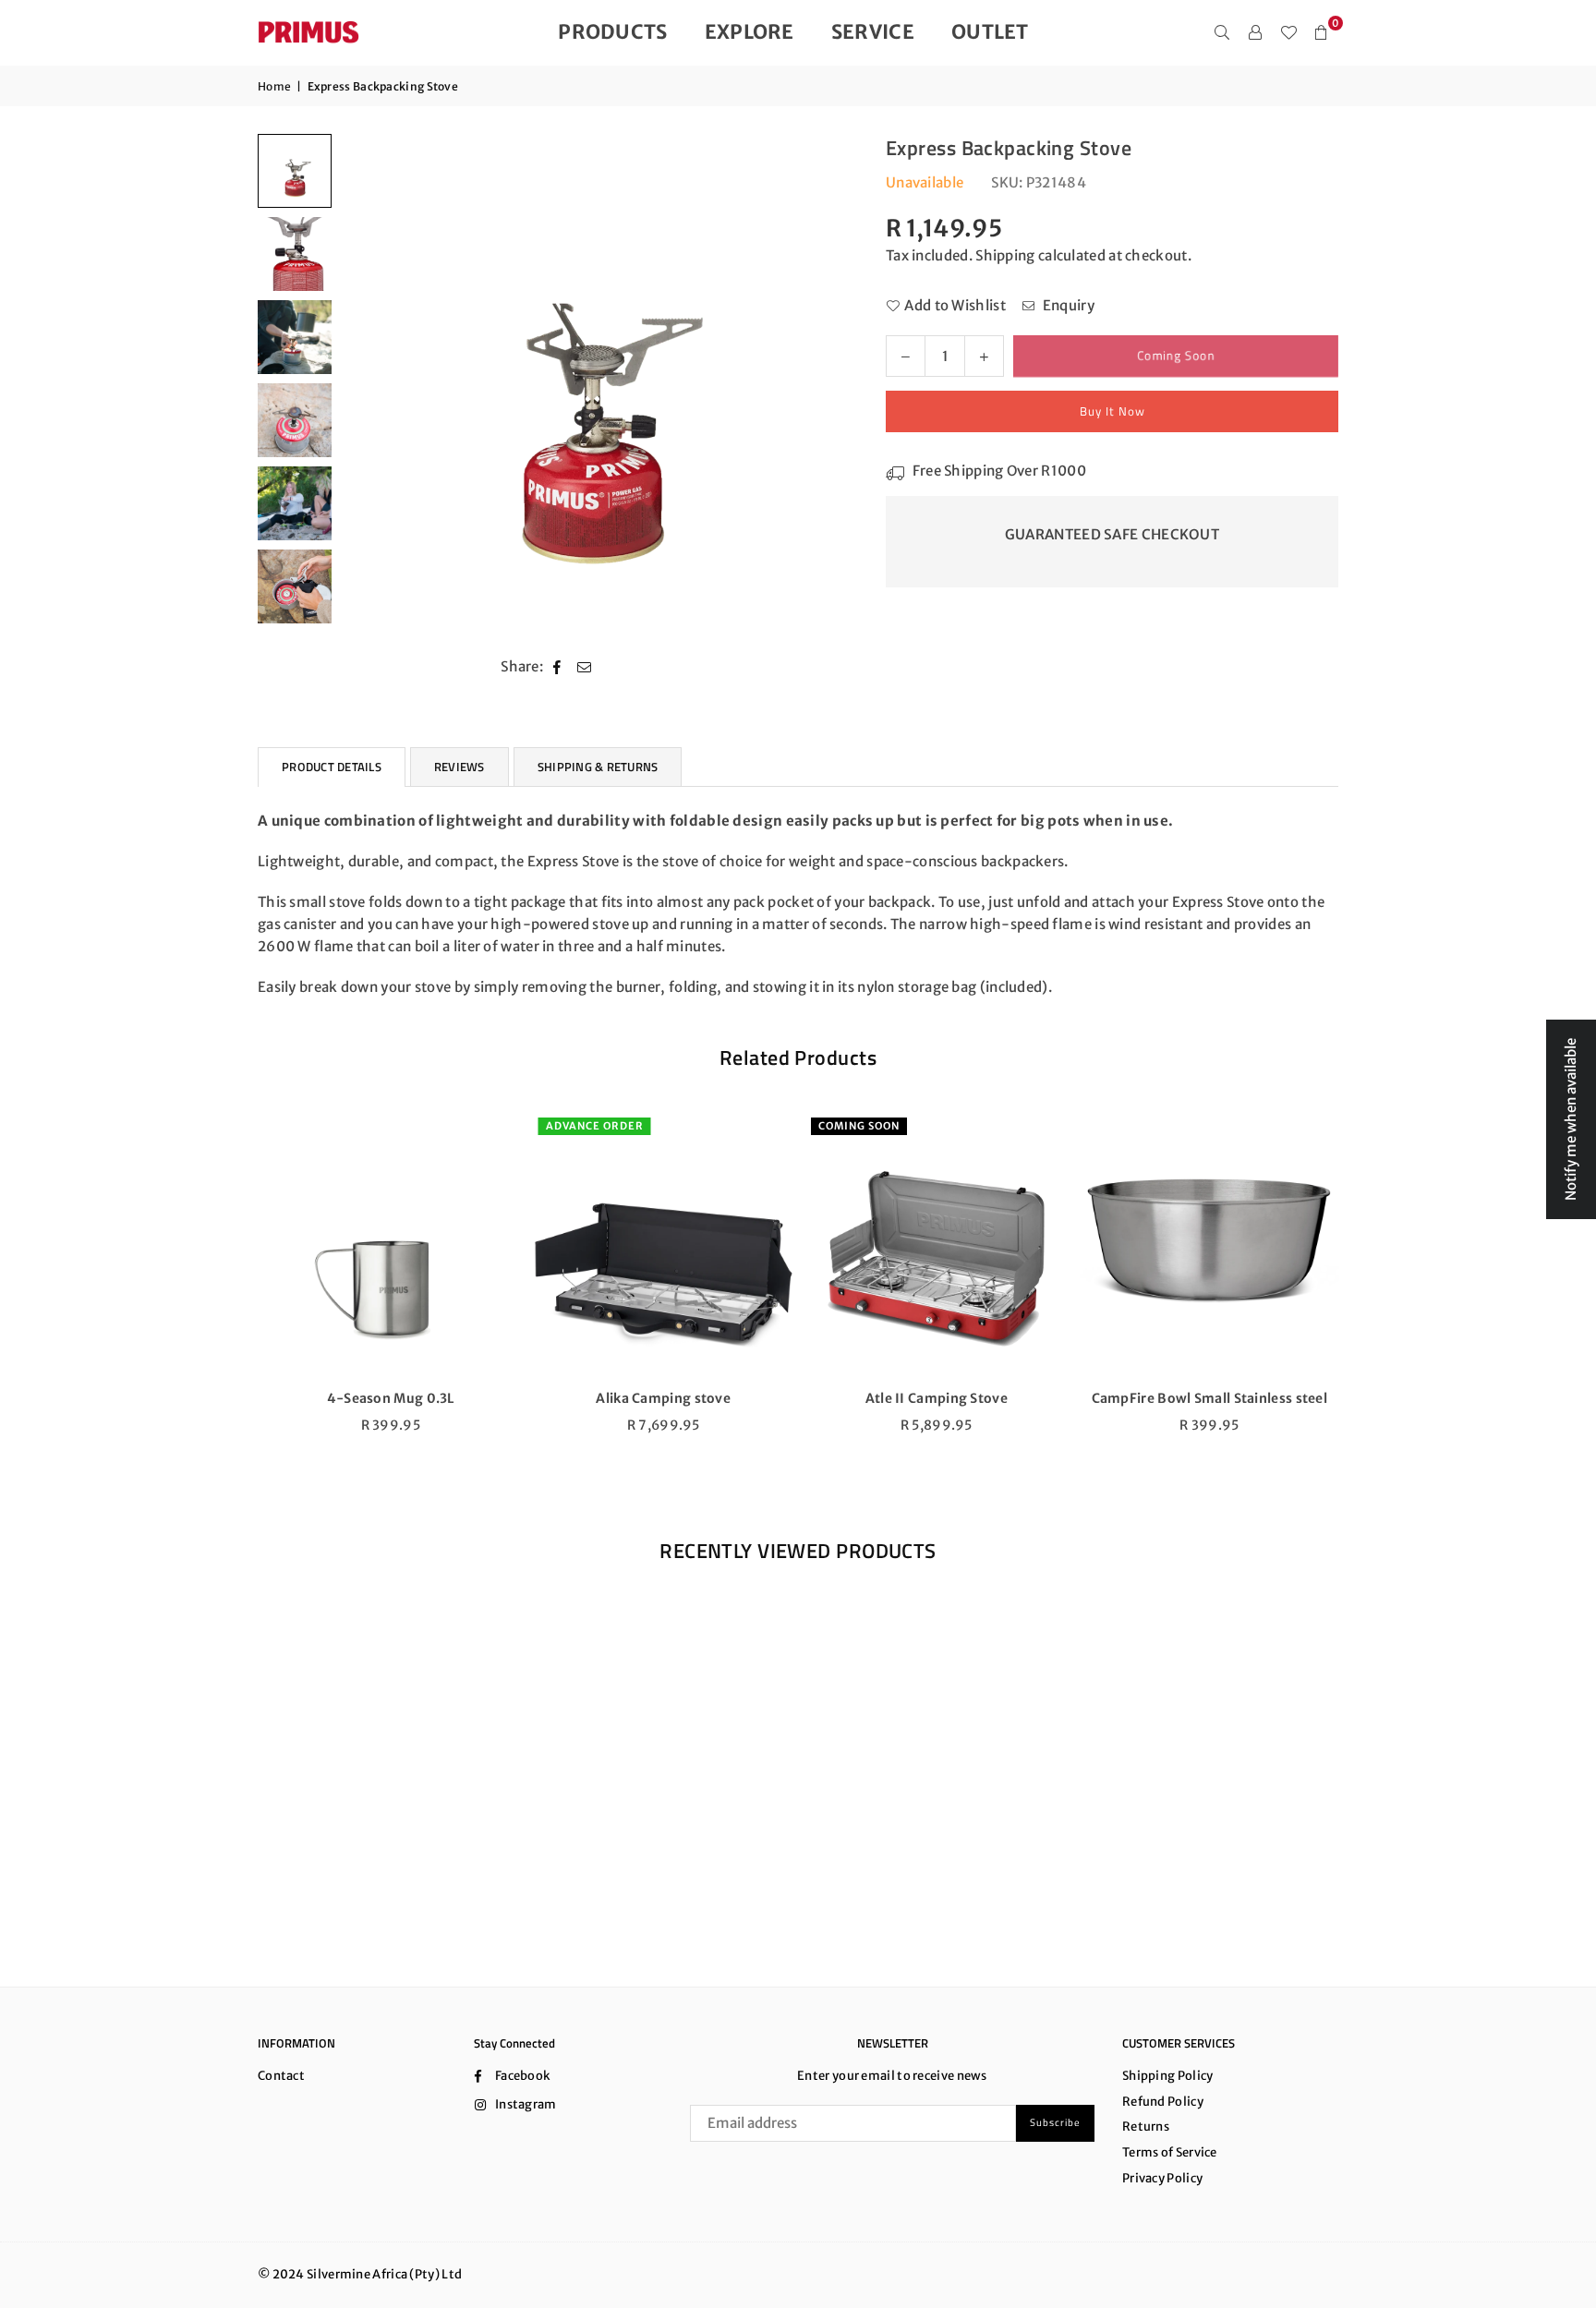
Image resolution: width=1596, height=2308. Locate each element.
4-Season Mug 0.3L (389, 1398)
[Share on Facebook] (557, 667)
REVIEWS (459, 767)
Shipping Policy (1168, 2076)
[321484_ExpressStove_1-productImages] (295, 171)
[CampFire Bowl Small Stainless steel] (1208, 1243)
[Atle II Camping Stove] (935, 1243)
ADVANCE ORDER (593, 1126)
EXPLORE (750, 32)
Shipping (1005, 255)
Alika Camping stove (661, 1398)
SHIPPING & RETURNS (598, 767)
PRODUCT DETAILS (332, 767)
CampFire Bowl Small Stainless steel (1208, 1398)
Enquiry (1066, 305)
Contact (281, 2076)
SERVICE (873, 32)
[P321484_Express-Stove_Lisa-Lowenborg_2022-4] (295, 420)
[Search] (1222, 32)
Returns (1146, 2127)
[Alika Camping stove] (662, 1243)
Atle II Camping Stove (935, 1398)
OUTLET (990, 32)
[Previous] (366, 384)
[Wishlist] (1288, 32)
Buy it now (1112, 411)
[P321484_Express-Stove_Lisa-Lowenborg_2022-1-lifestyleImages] (295, 586)
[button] (1322, 32)
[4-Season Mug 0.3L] (389, 1243)
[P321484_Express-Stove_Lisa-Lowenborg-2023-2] (295, 503)
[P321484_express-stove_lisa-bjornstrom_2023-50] (295, 337)
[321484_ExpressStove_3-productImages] (295, 254)
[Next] (814, 384)
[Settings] (1255, 32)
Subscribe (1055, 2122)
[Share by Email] (585, 667)
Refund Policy (1163, 2102)
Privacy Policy (1162, 2178)
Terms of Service (1170, 2152)
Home (274, 86)
